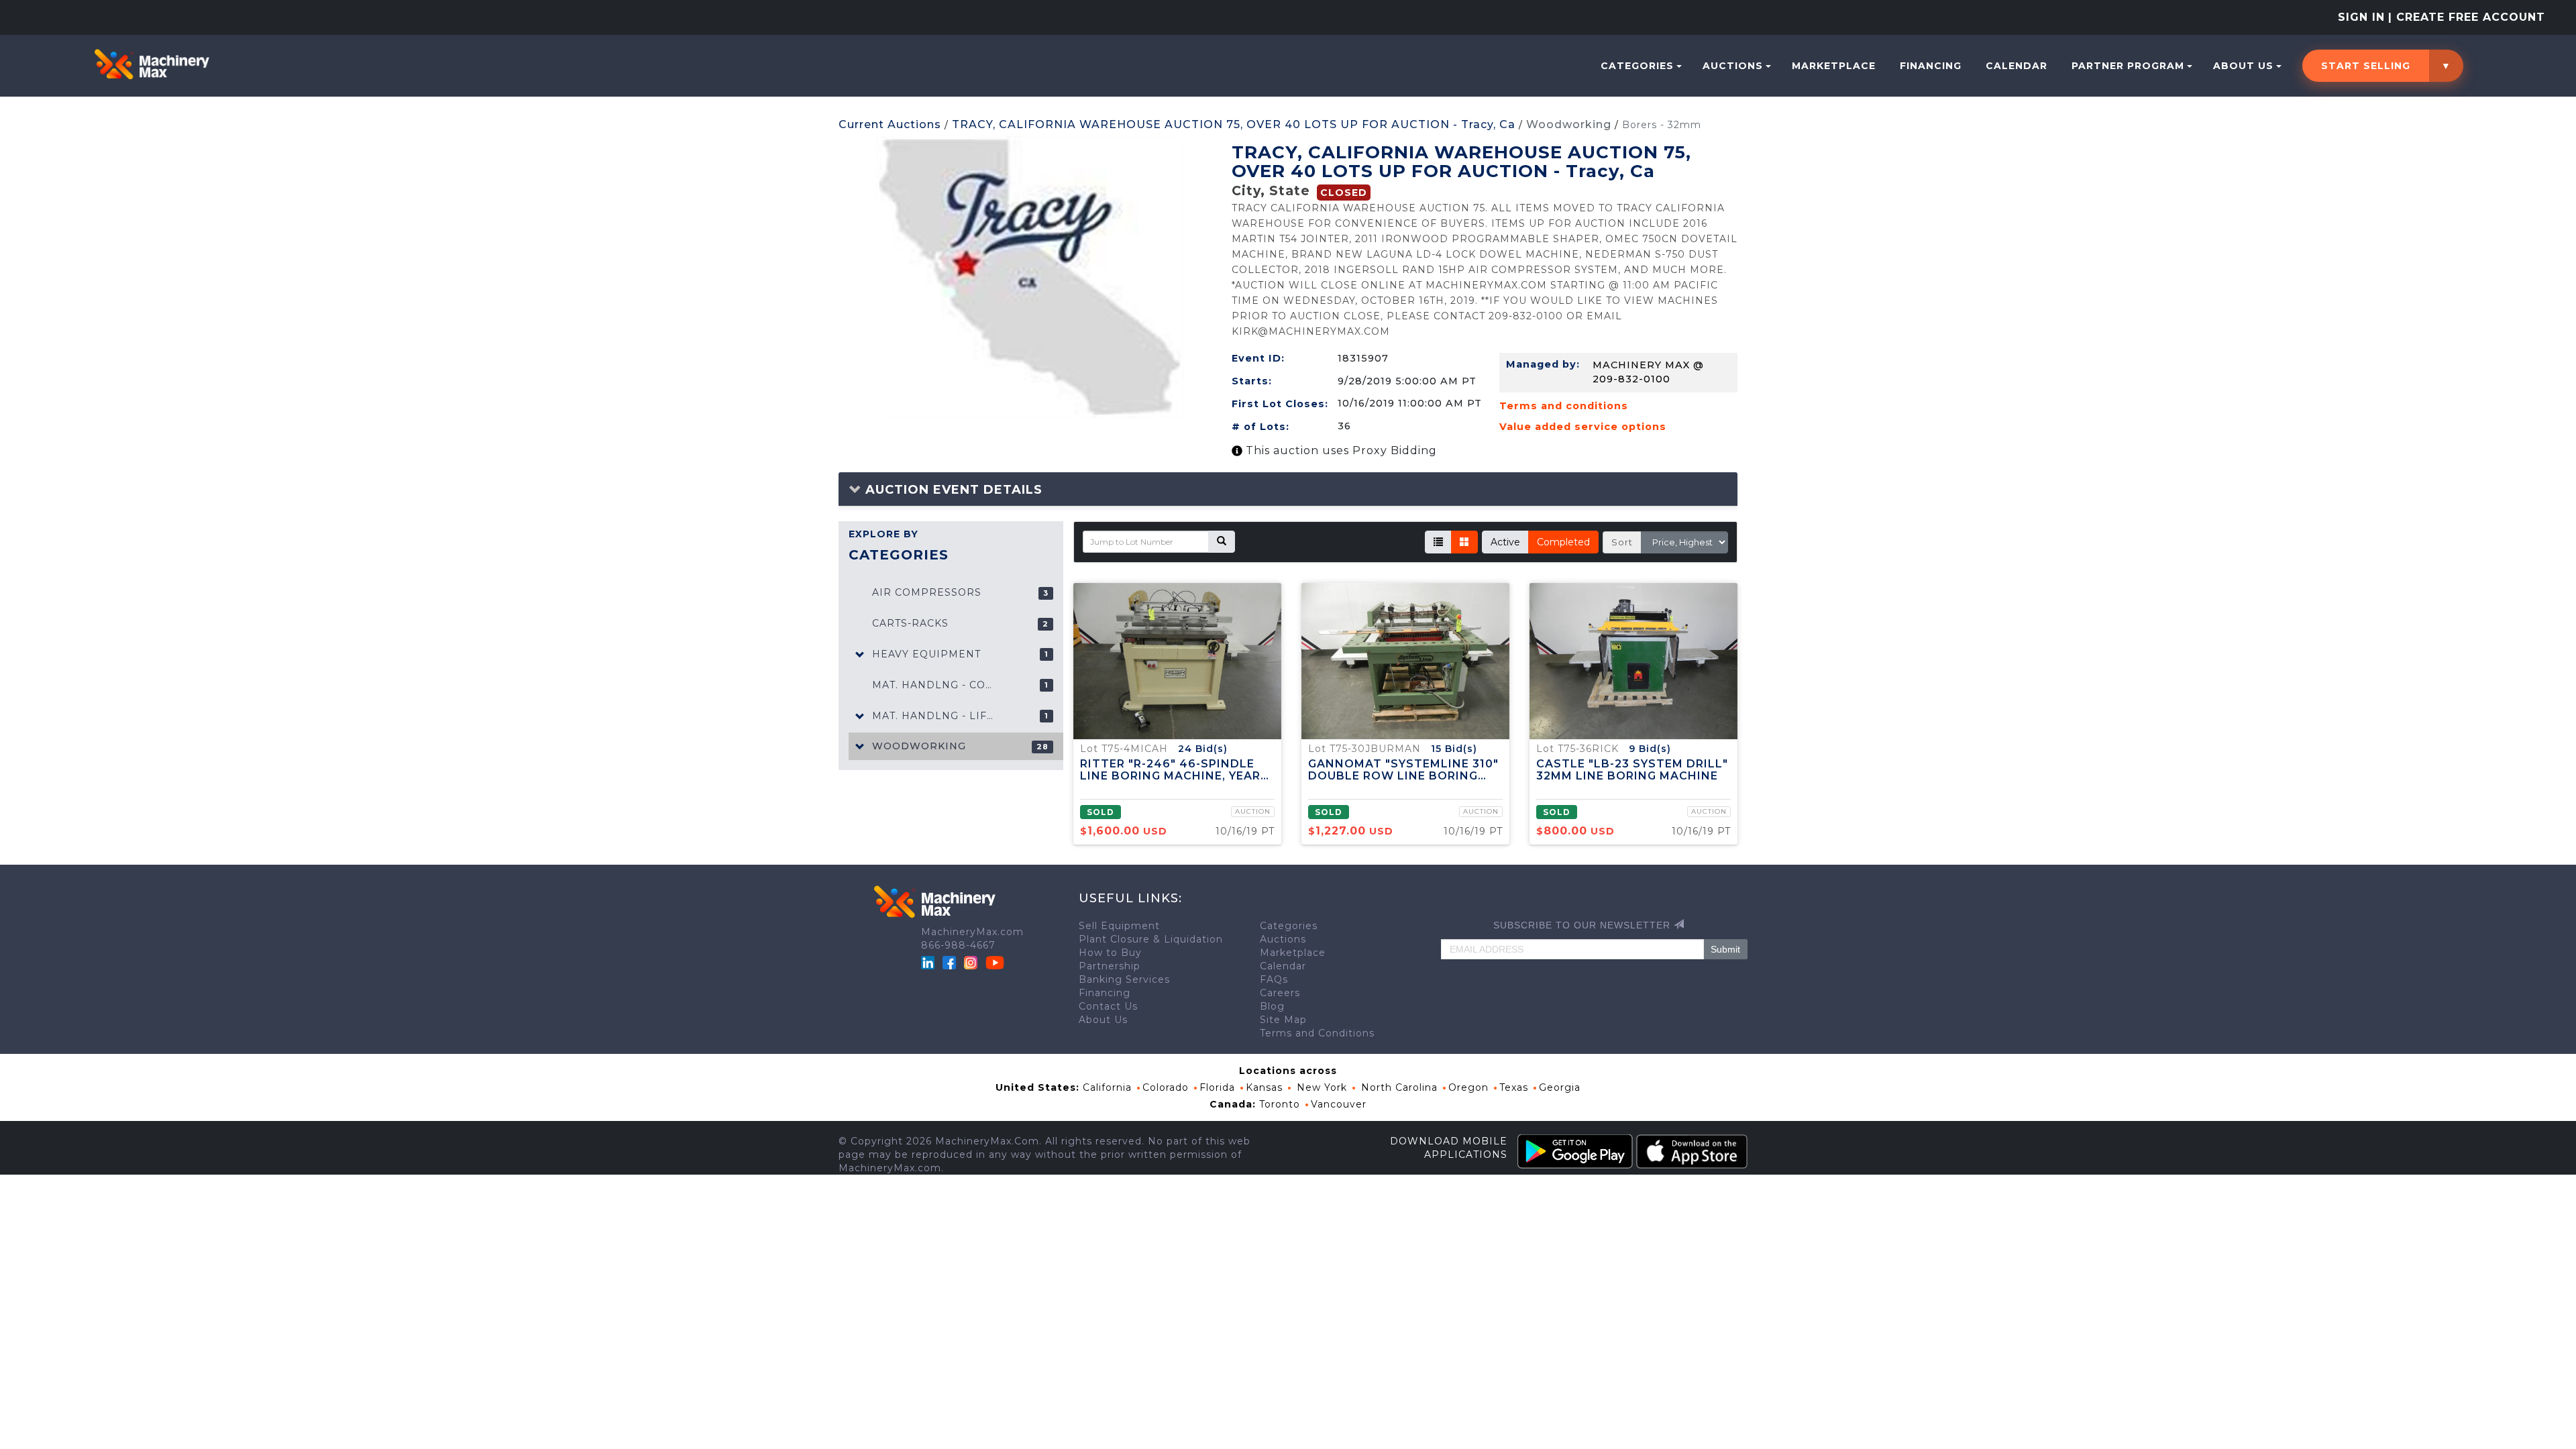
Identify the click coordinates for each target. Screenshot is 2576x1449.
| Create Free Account (2467, 17)
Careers (1280, 993)
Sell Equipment (1119, 926)
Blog (1272, 1006)
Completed (1563, 542)
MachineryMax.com (972, 932)
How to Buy (1110, 953)
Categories (1637, 66)
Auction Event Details (952, 490)
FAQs (1274, 979)
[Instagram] (972, 962)
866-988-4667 (958, 945)
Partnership (1110, 966)
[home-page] (152, 64)
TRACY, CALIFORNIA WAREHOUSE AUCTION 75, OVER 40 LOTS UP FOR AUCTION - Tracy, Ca (1234, 124)
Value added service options (1583, 427)
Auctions (1733, 66)
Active (1505, 542)
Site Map (1283, 1020)
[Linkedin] (929, 962)
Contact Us (1108, 1006)
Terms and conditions (1564, 406)
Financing (1931, 66)
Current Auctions (890, 124)
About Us (2243, 66)
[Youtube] (995, 962)
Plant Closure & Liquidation (1151, 939)
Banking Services (1124, 979)
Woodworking (1569, 124)
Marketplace (1834, 66)
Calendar (2017, 66)
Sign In (2361, 17)
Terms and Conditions (1317, 1033)
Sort (1622, 542)
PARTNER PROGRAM (2128, 66)
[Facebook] (949, 962)
